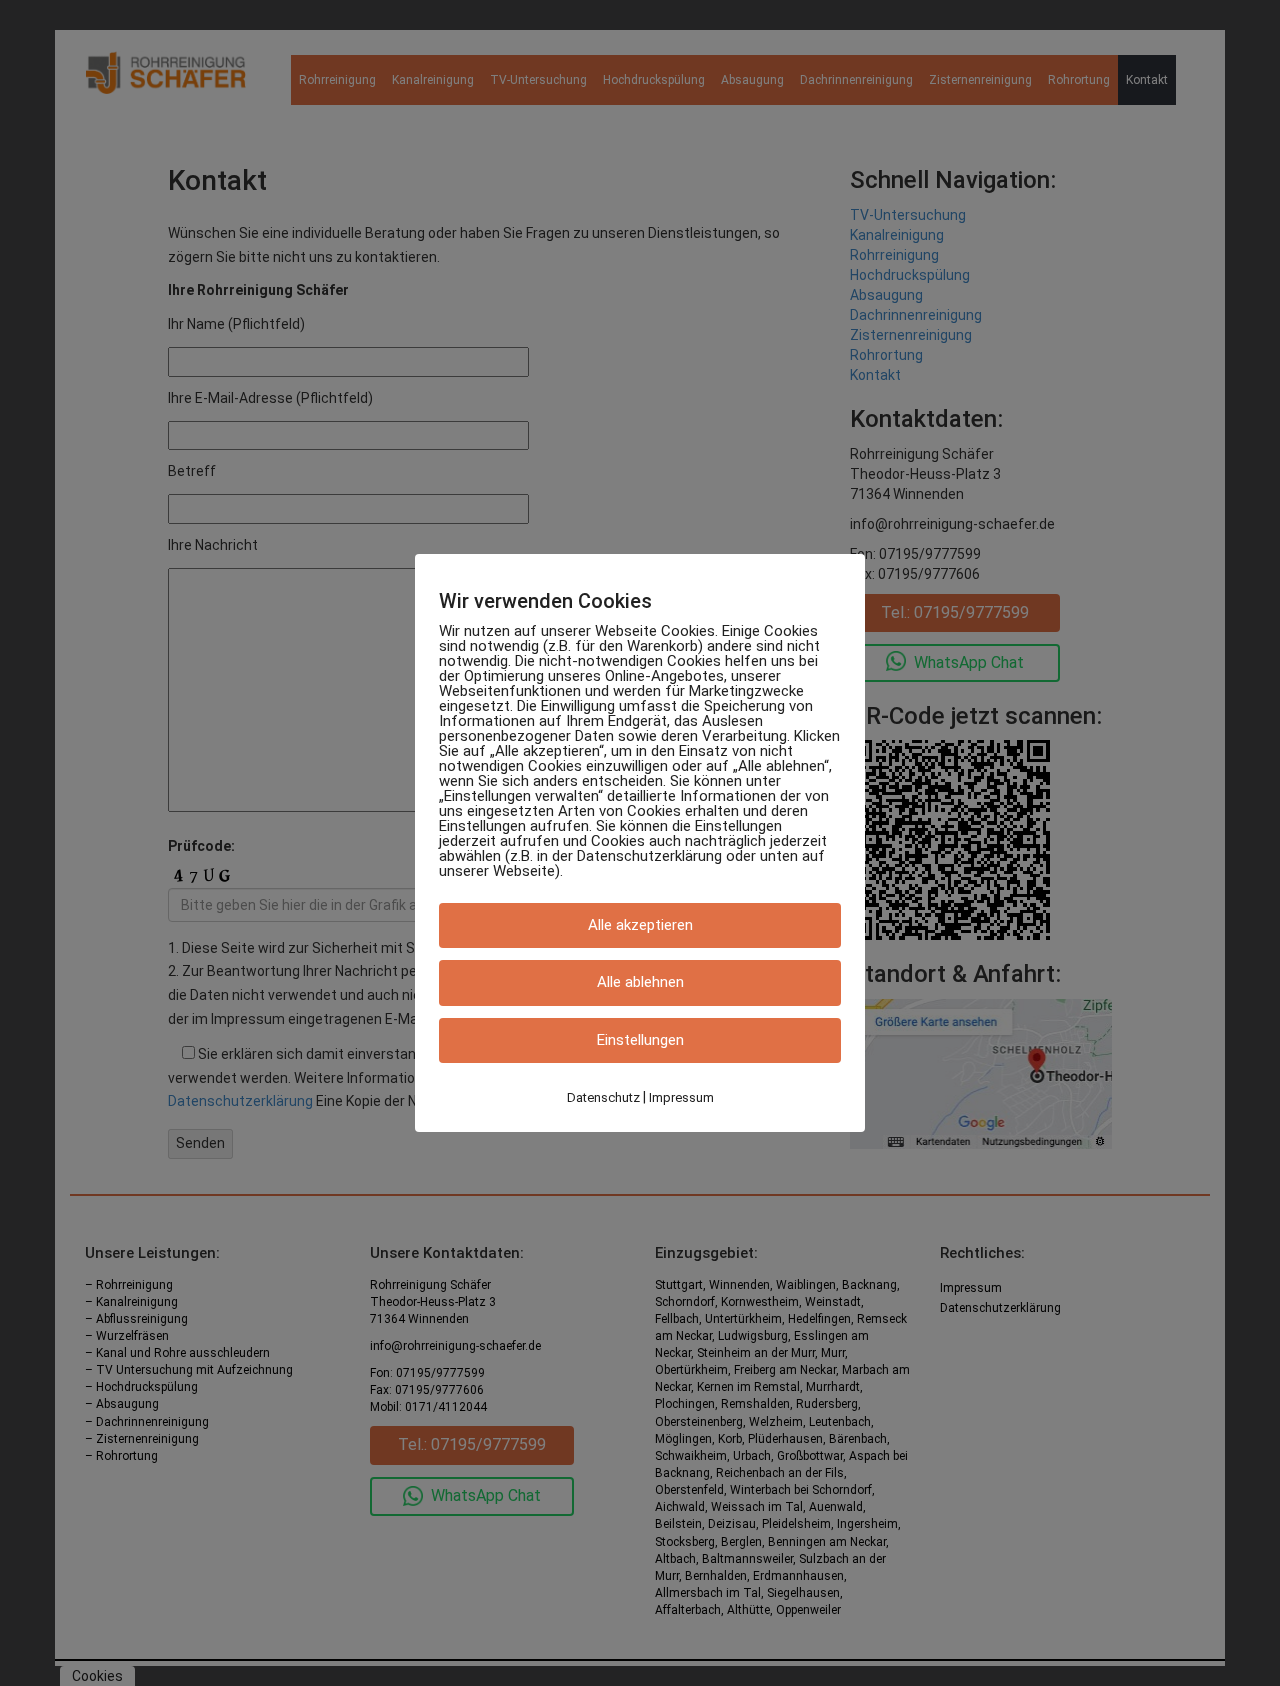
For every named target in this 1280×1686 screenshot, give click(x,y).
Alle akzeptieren (640, 925)
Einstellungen (640, 1040)
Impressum (681, 1097)
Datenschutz (603, 1097)
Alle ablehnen (640, 983)
